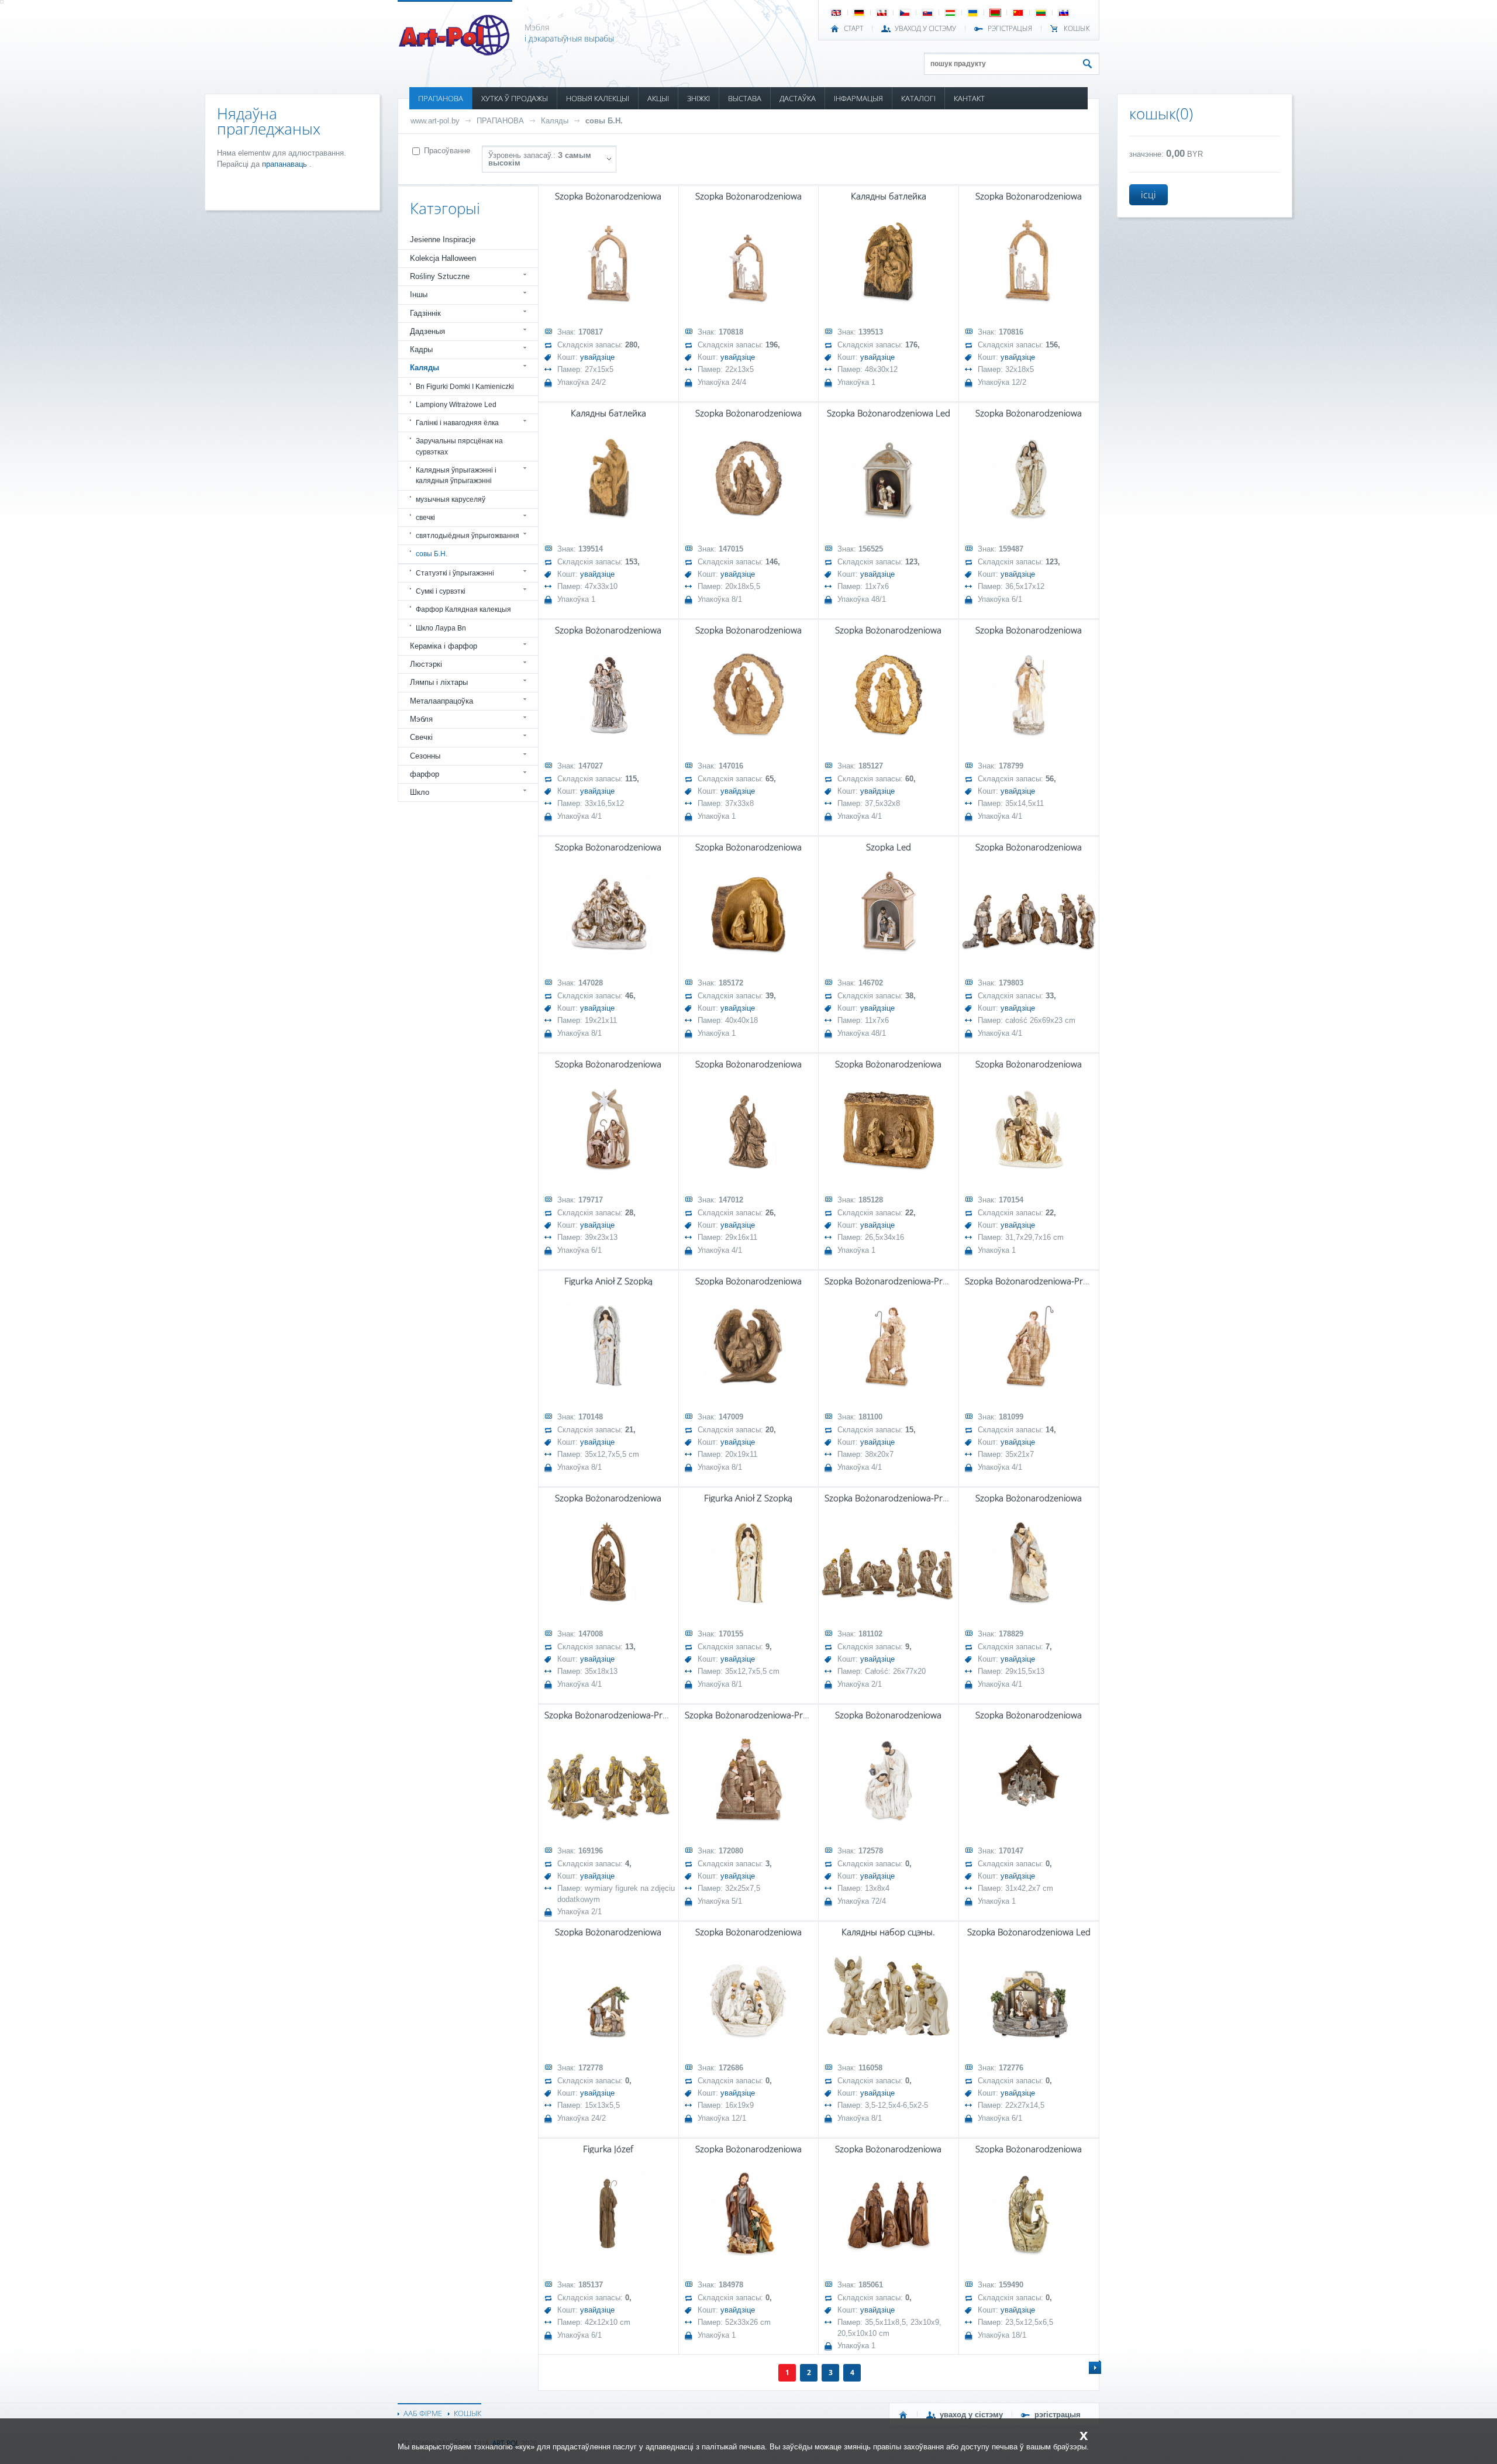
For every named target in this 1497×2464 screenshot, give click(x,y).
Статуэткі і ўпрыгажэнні (455, 573)
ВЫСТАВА (745, 98)
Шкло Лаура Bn (441, 628)
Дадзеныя (427, 331)
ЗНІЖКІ (699, 98)
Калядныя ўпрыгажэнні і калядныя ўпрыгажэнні (456, 475)
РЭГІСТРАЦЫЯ (1010, 29)
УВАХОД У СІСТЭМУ (925, 29)
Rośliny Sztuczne (440, 276)
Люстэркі (426, 664)
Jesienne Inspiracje (443, 239)
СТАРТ (853, 29)
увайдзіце (597, 357)
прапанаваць (286, 164)
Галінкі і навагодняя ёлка (457, 423)
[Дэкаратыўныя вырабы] (455, 52)
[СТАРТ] (903, 2415)
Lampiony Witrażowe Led (456, 405)
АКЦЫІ (658, 98)
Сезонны (425, 756)
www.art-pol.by (435, 121)
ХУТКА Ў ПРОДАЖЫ (515, 98)
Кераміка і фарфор (444, 646)
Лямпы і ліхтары (439, 682)
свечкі (425, 518)
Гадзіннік (425, 313)
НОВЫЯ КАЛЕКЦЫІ (598, 98)
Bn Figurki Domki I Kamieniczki (465, 387)
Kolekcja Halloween (443, 258)
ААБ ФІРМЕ (423, 2413)
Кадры (421, 349)
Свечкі (421, 737)
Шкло (420, 792)
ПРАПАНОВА (441, 98)
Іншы (419, 294)
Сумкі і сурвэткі (441, 591)
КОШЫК (1077, 29)
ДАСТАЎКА (798, 98)
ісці (1148, 195)
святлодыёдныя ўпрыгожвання (468, 536)
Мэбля (421, 719)
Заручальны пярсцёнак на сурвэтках (459, 446)
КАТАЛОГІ (918, 98)
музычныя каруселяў (451, 499)
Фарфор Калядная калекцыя (463, 609)
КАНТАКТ (969, 98)
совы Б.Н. (604, 121)
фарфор (425, 774)
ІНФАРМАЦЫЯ (858, 98)
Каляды (555, 121)
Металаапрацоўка (441, 701)
